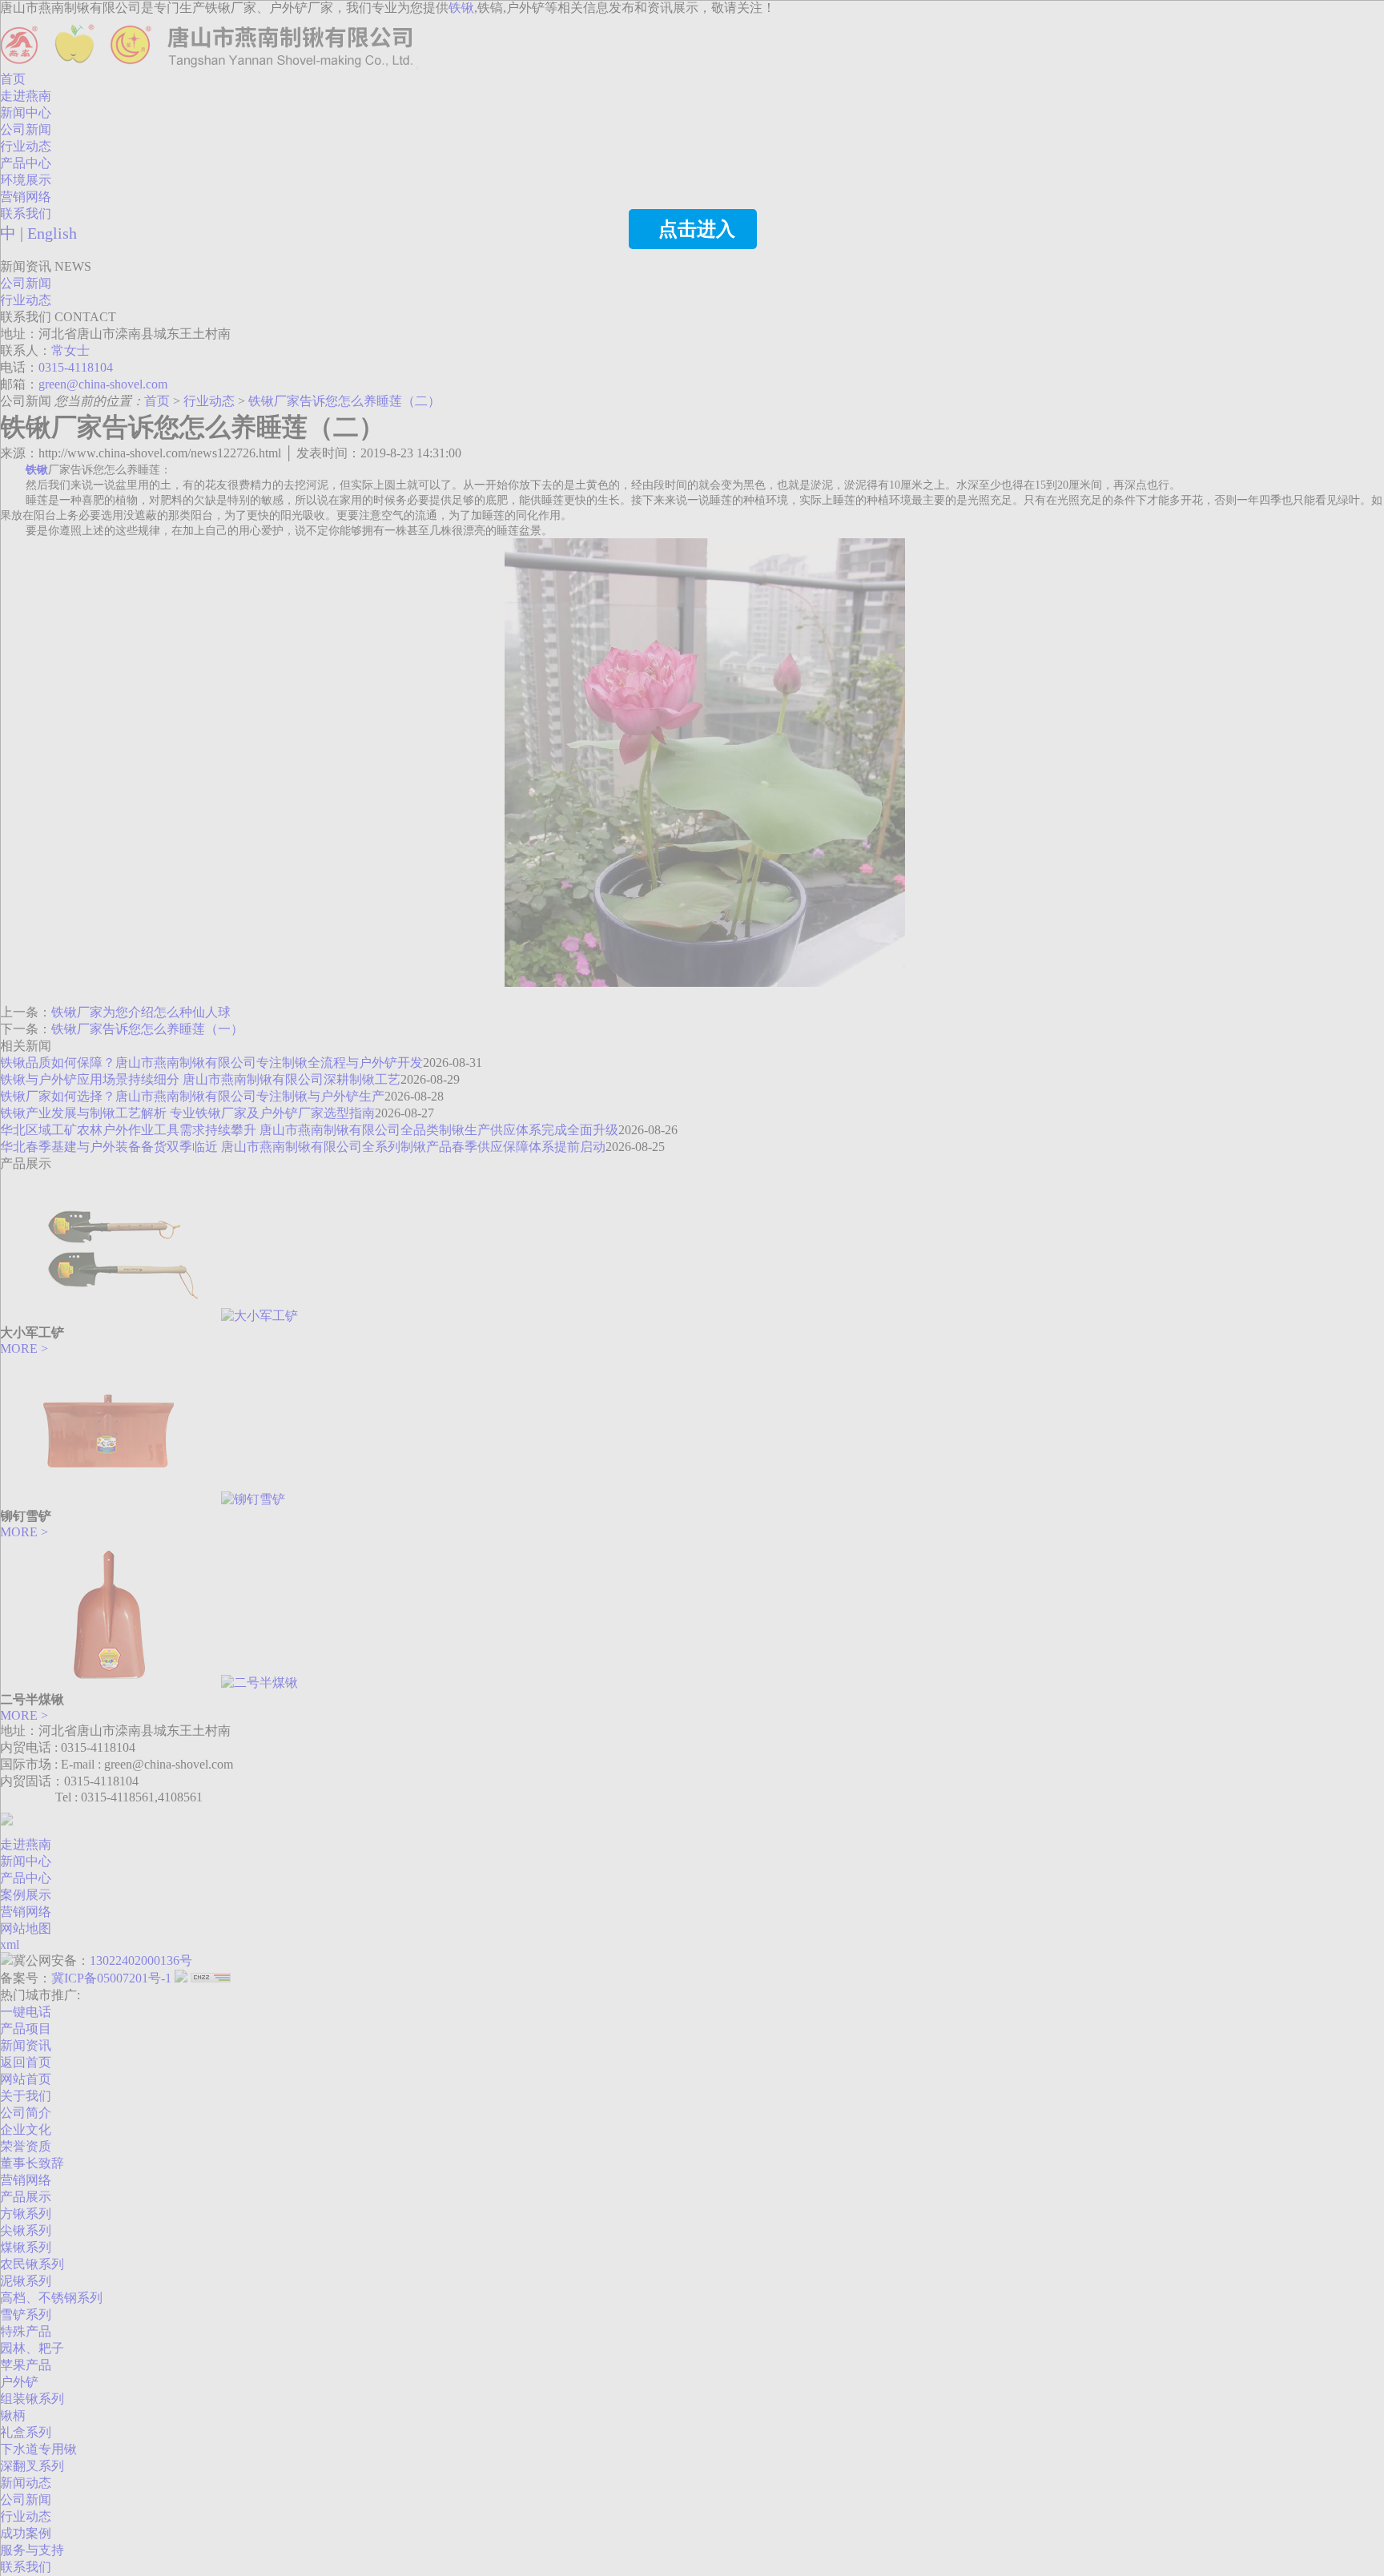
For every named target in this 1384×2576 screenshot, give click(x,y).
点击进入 (697, 229)
